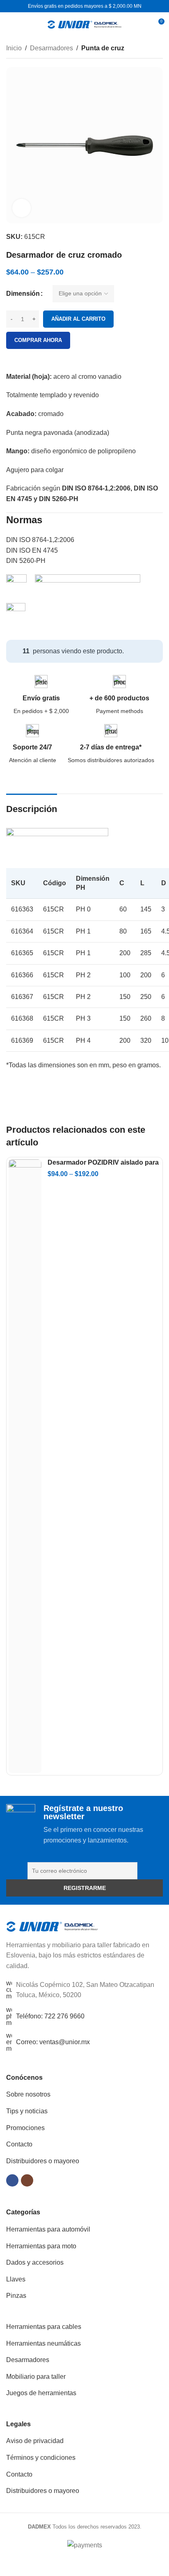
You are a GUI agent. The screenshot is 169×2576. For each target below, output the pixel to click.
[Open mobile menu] (9, 25)
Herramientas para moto (41, 2246)
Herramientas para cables (44, 2327)
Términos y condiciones (41, 2458)
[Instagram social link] (27, 2180)
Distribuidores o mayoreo (43, 2161)
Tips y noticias (27, 2111)
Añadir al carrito (78, 319)
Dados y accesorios (35, 2262)
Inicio (14, 48)
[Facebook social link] (12, 2180)
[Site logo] (84, 24)
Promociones (25, 2128)
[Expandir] (22, 208)
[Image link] (52, 1926)
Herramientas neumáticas (43, 2343)
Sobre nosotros (28, 2094)
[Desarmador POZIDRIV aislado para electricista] (25, 1466)
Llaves (16, 2279)
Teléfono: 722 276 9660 (50, 2016)
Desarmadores (51, 48)
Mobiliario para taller (36, 2377)
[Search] (143, 25)
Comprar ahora (38, 340)
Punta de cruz (103, 48)
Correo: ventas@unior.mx (53, 2042)
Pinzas (16, 2296)
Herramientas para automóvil (48, 2229)
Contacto (19, 2144)
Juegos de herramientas (41, 2393)
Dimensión (23, 294)
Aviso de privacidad (35, 2441)
